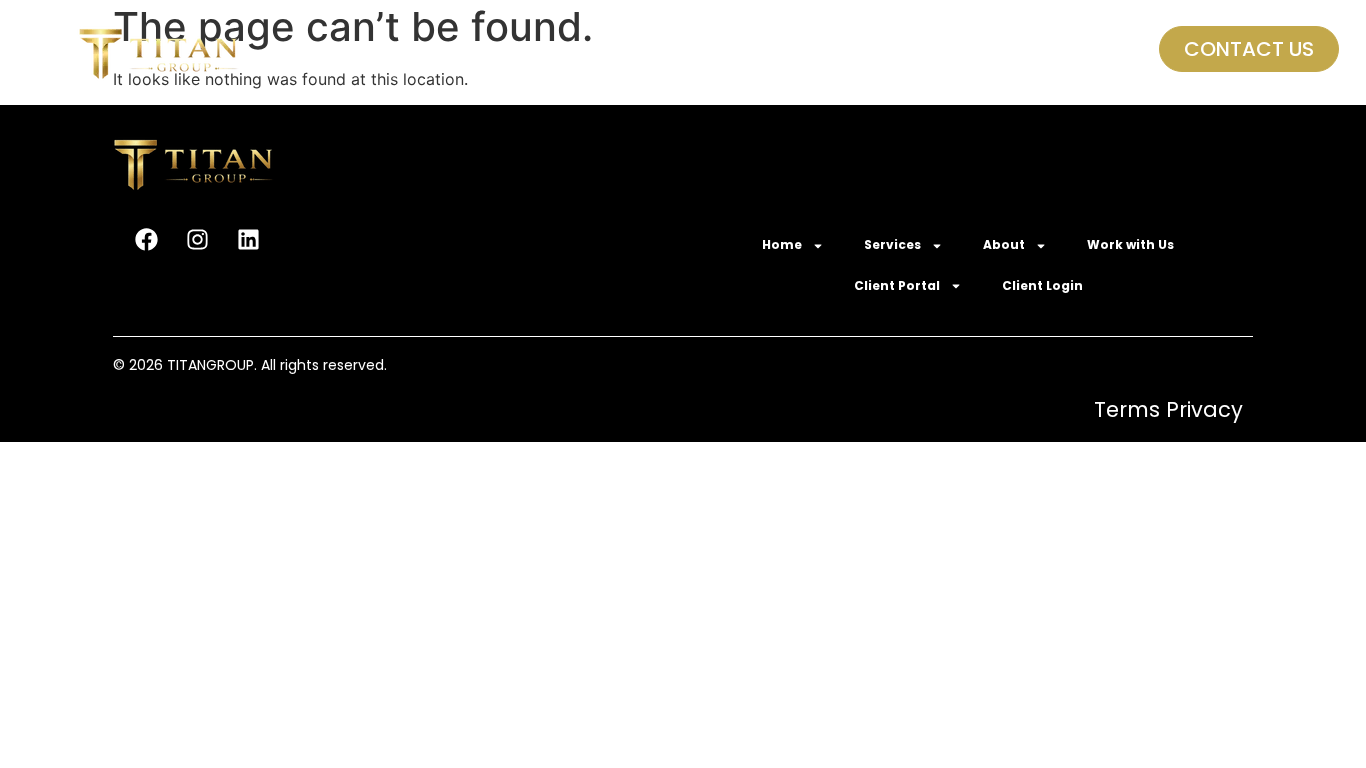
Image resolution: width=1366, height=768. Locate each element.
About (604, 49)
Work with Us (734, 49)
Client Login (1015, 49)
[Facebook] (146, 239)
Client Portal (864, 49)
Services (491, 49)
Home (378, 49)
